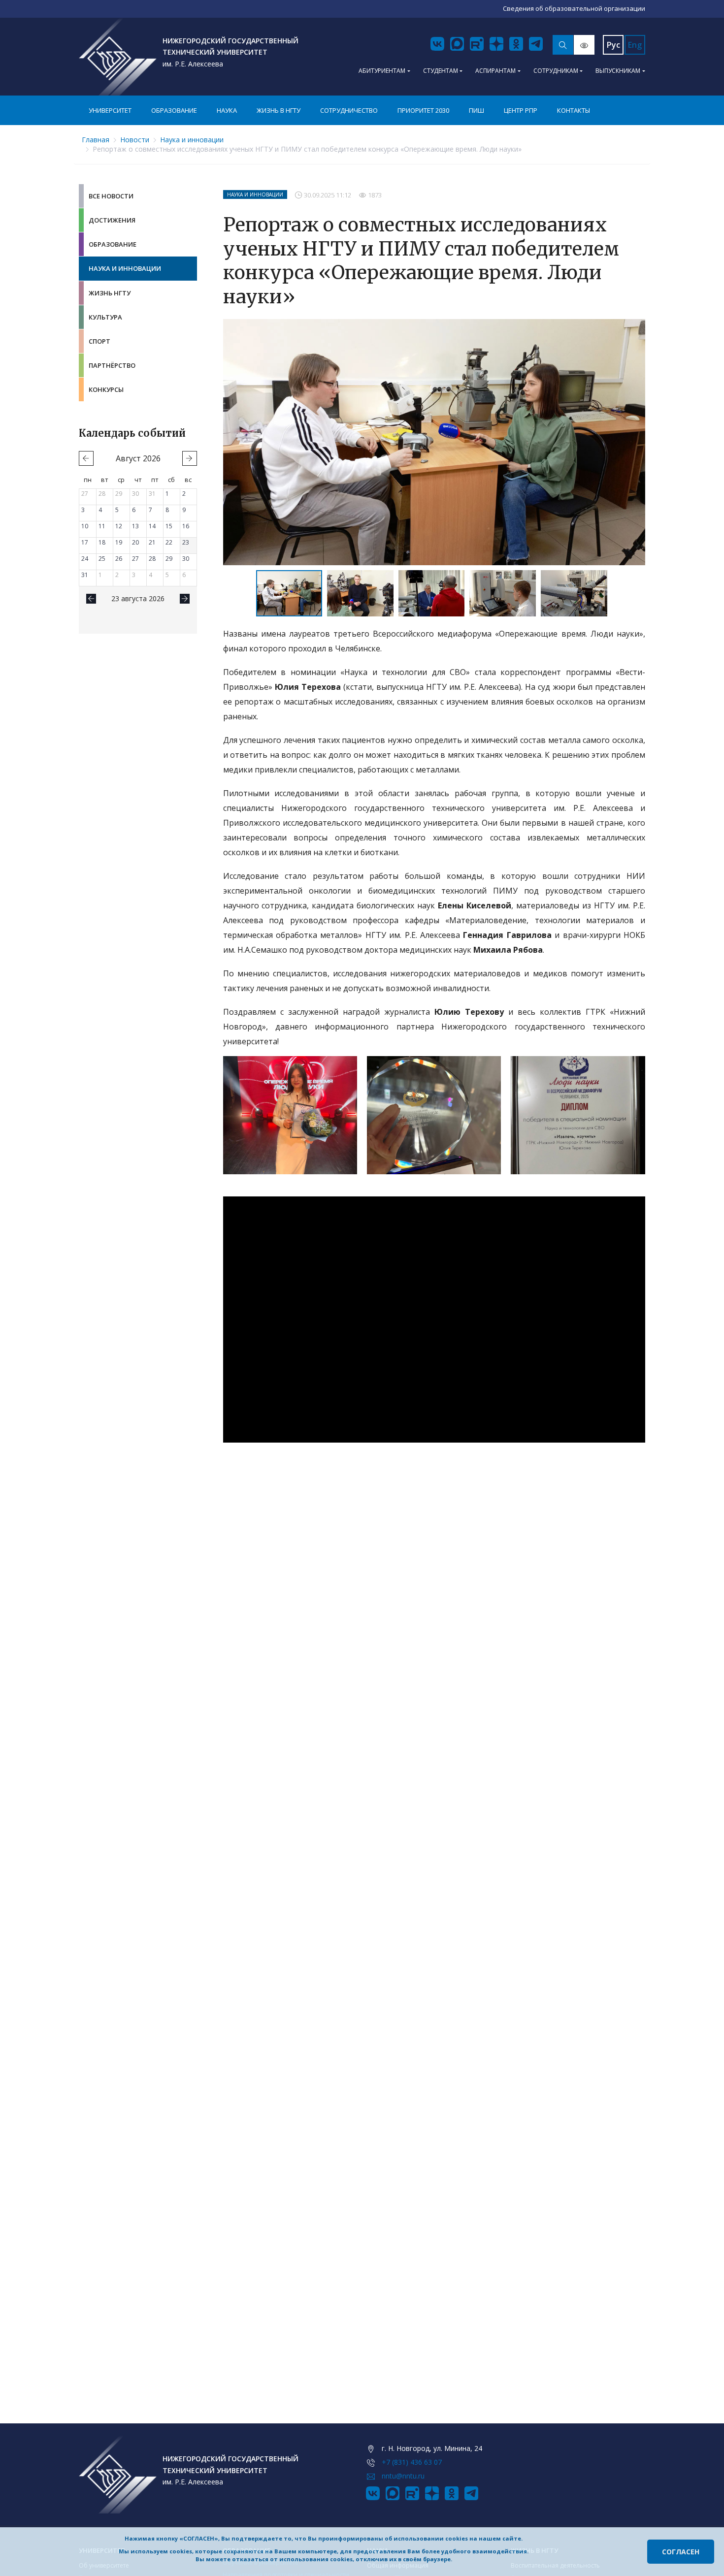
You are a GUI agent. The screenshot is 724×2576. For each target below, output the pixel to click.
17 (85, 542)
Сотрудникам (556, 71)
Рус (613, 45)
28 (102, 494)
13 (135, 526)
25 (102, 559)
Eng (635, 45)
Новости (135, 140)
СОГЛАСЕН (681, 2552)
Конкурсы (106, 389)
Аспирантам (495, 71)
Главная (96, 140)
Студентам (441, 71)
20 (135, 542)
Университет (110, 110)
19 (119, 542)
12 (119, 526)
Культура (105, 317)
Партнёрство (112, 365)
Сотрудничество (349, 110)
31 (152, 494)
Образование (174, 110)
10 (85, 526)
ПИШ (477, 110)
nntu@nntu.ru (403, 2476)
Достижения (112, 220)
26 (119, 559)
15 (169, 526)
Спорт (99, 341)
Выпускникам (618, 71)
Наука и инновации (192, 140)
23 (186, 542)
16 (186, 526)
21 (152, 542)
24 (85, 559)
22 (169, 542)
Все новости (111, 196)
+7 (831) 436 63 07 (412, 2462)
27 (85, 494)
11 (102, 526)
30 (135, 494)
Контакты (574, 110)
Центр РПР (521, 110)
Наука (227, 110)
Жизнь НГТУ (110, 293)
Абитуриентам (382, 71)
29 (119, 494)
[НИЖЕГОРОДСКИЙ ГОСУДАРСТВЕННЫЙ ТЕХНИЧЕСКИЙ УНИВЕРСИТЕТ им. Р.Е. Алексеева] (118, 57)
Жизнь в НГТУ (279, 110)
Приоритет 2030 (423, 110)
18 (102, 542)
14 (152, 526)
